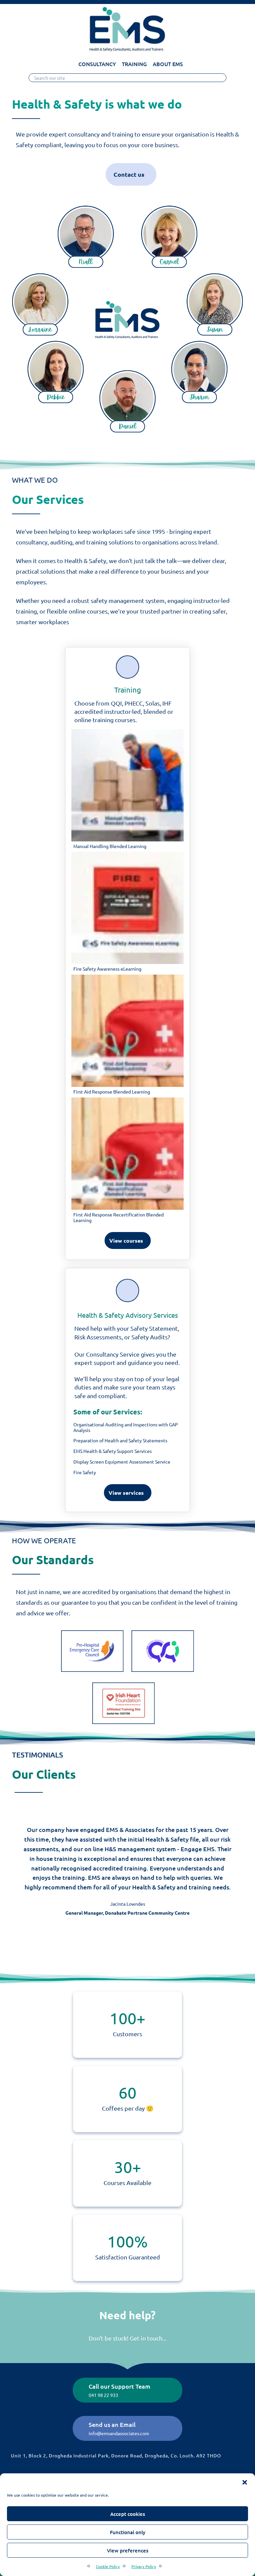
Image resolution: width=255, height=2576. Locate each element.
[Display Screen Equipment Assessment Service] (127, 1462)
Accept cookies (128, 2514)
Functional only (128, 2532)
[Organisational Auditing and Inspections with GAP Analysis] (127, 1428)
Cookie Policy (108, 2566)
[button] (245, 2482)
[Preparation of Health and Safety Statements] (127, 1441)
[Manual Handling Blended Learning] (127, 791)
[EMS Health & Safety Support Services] (127, 1452)
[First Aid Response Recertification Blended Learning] (127, 1162)
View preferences (128, 2550)
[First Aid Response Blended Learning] (127, 1036)
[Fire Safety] (127, 1473)
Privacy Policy (144, 2566)
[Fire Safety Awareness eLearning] (127, 913)
